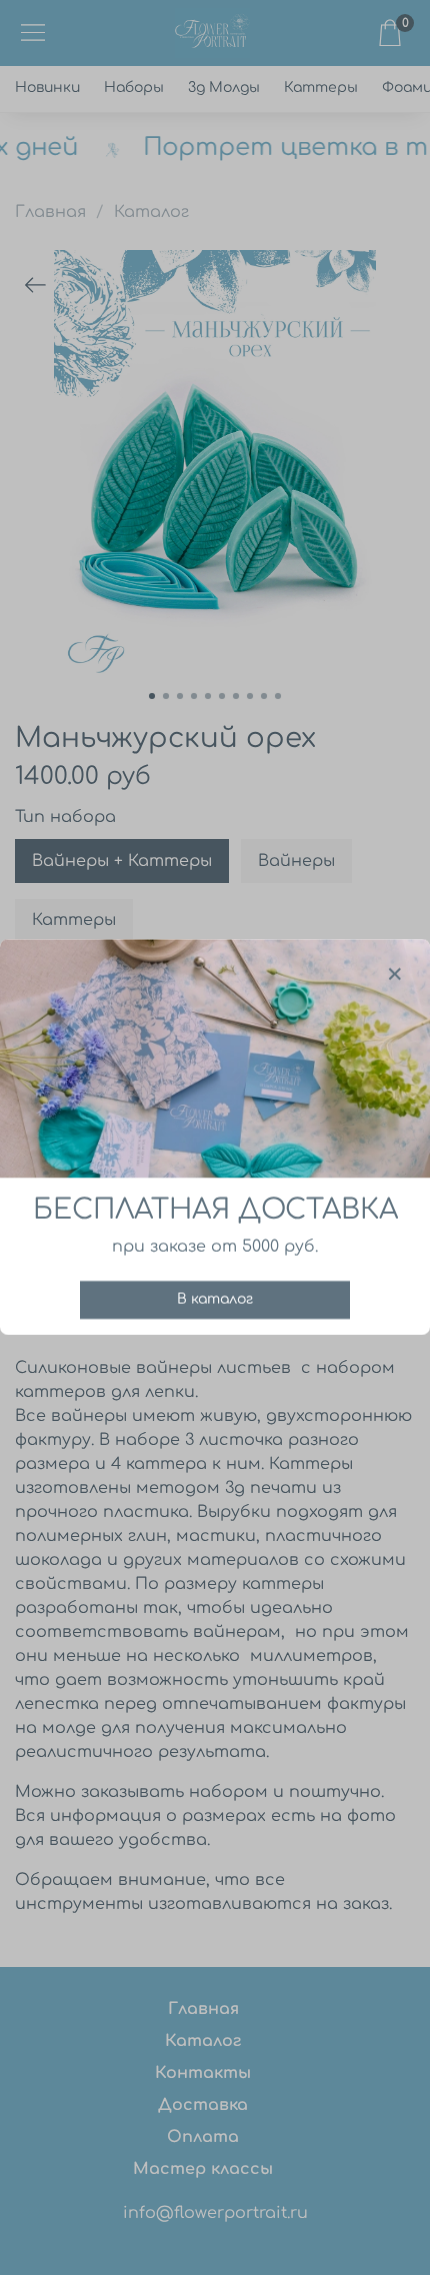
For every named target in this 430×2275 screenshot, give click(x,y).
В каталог (215, 1300)
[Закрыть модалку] (395, 975)
